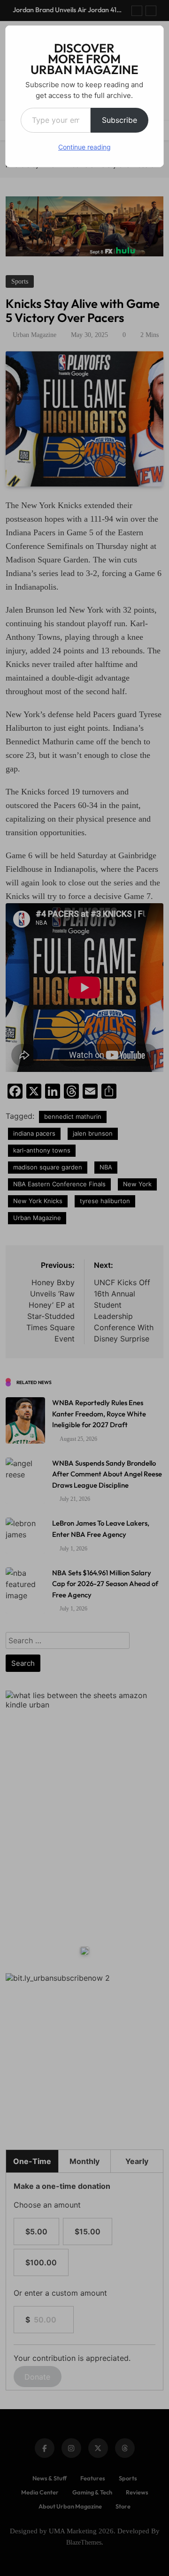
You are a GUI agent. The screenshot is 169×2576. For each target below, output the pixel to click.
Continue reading (84, 147)
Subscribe (119, 120)
